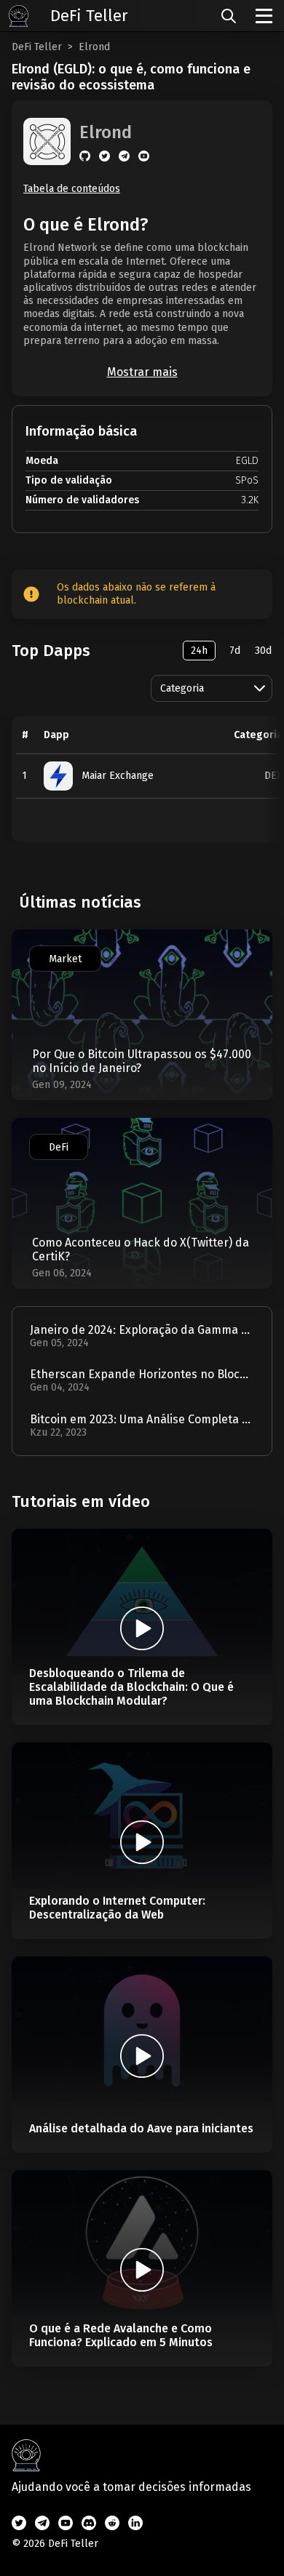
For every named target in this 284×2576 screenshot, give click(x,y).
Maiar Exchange (118, 776)
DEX (273, 776)
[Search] (229, 16)
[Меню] (264, 16)
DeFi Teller (37, 47)
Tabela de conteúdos (72, 189)
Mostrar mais (142, 372)
